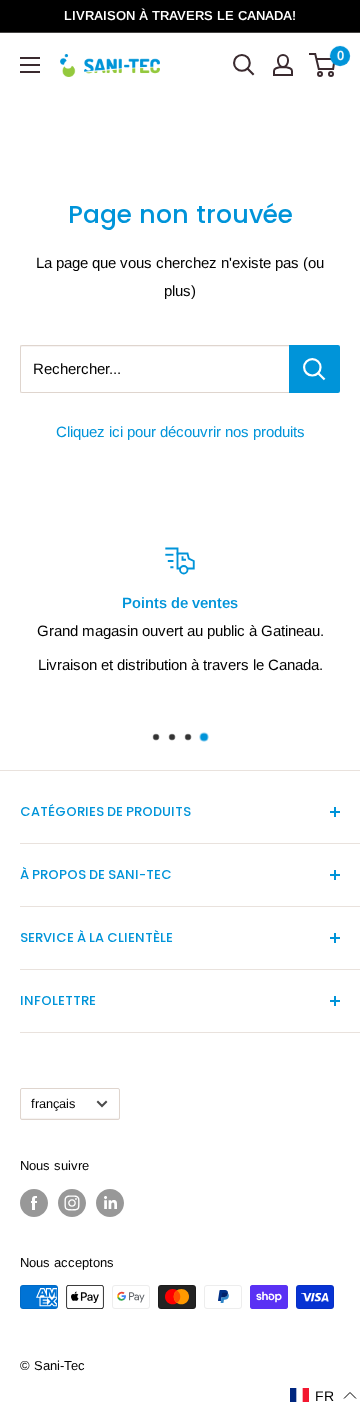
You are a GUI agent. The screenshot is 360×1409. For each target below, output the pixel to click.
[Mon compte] (283, 65)
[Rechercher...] (314, 369)
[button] (324, 1395)
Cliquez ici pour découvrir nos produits (180, 431)
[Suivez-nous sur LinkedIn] (110, 1203)
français (53, 1103)
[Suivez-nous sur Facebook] (34, 1203)
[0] (323, 65)
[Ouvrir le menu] (30, 65)
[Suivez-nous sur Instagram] (72, 1203)
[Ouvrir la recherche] (244, 65)
